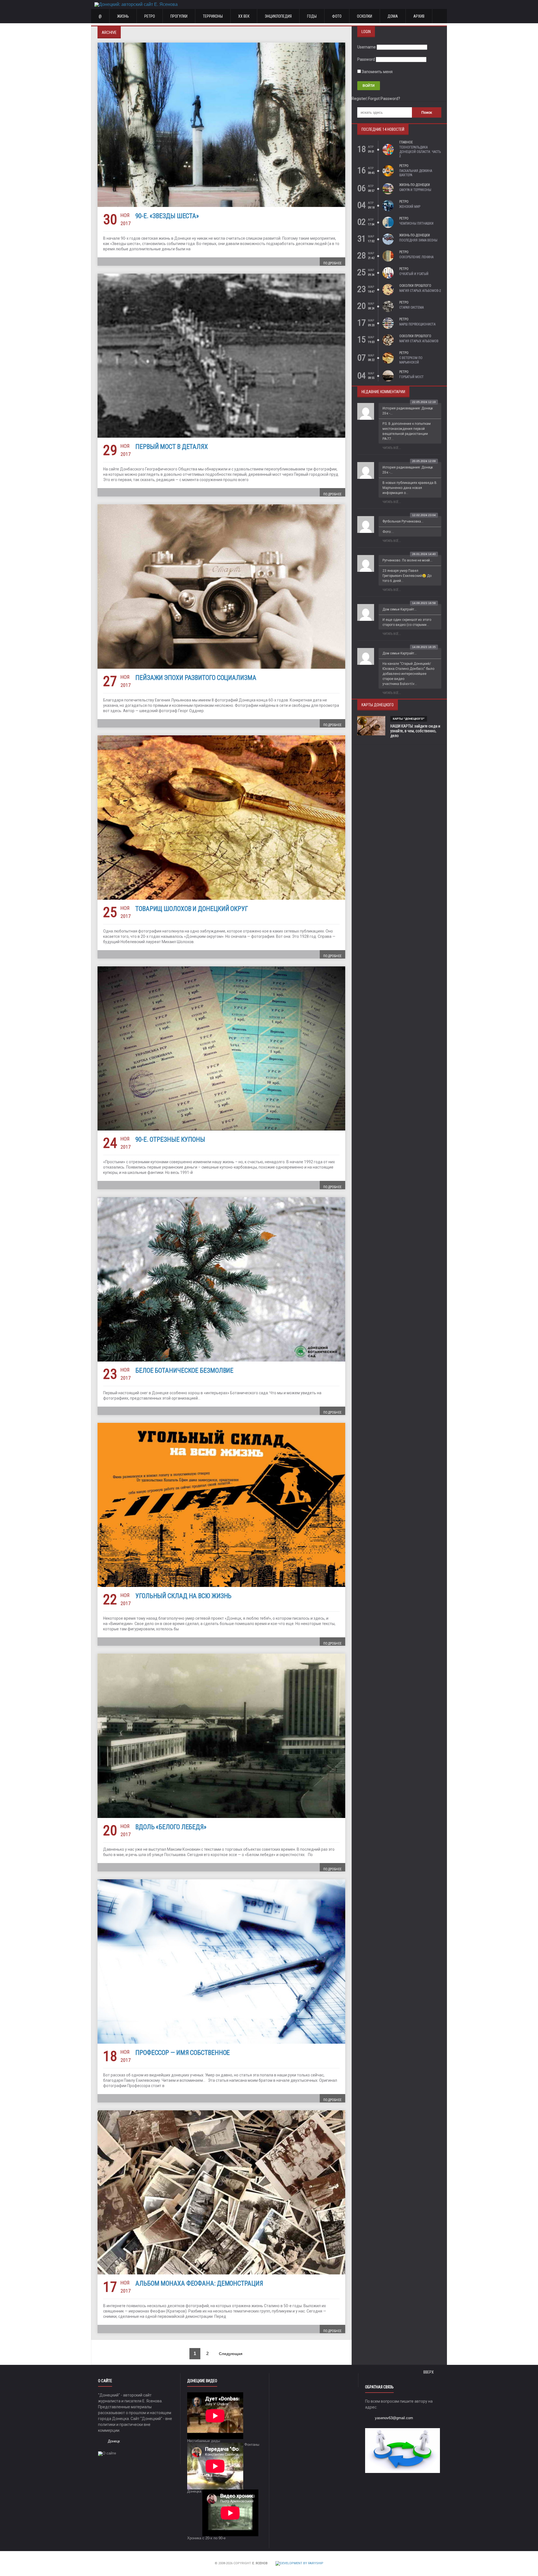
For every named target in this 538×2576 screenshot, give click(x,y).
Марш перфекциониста (417, 324)
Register (359, 99)
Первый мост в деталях (172, 447)
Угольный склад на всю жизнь (183, 1596)
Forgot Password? (384, 99)
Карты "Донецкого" (409, 719)
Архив (419, 16)
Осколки (365, 16)
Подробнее (332, 263)
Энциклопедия (278, 16)
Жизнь (123, 16)
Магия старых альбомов (419, 341)
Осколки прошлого (415, 286)
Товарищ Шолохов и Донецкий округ (192, 909)
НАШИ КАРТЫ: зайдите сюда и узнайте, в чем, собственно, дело (415, 731)
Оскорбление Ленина (416, 257)
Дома (393, 16)
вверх (429, 2372)
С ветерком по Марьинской (411, 360)
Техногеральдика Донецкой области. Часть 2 (420, 152)
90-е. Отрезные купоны (170, 1140)
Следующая (231, 2354)
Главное (406, 142)
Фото (337, 16)
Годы (312, 16)
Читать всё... (392, 448)
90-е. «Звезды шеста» (167, 216)
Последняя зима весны (418, 240)
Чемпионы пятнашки (416, 223)
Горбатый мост (411, 377)
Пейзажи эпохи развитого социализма (196, 678)
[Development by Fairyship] (299, 2564)
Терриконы (213, 16)
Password (366, 59)
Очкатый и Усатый (414, 274)
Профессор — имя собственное (183, 2053)
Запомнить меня (377, 72)
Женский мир (410, 207)
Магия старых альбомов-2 (420, 291)
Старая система (411, 307)
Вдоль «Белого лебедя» (171, 1827)
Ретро (150, 16)
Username (367, 47)
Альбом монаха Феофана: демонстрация (199, 2284)
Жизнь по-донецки (415, 185)
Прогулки (179, 16)
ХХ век (244, 16)
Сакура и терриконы (415, 190)
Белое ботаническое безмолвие (184, 1371)
